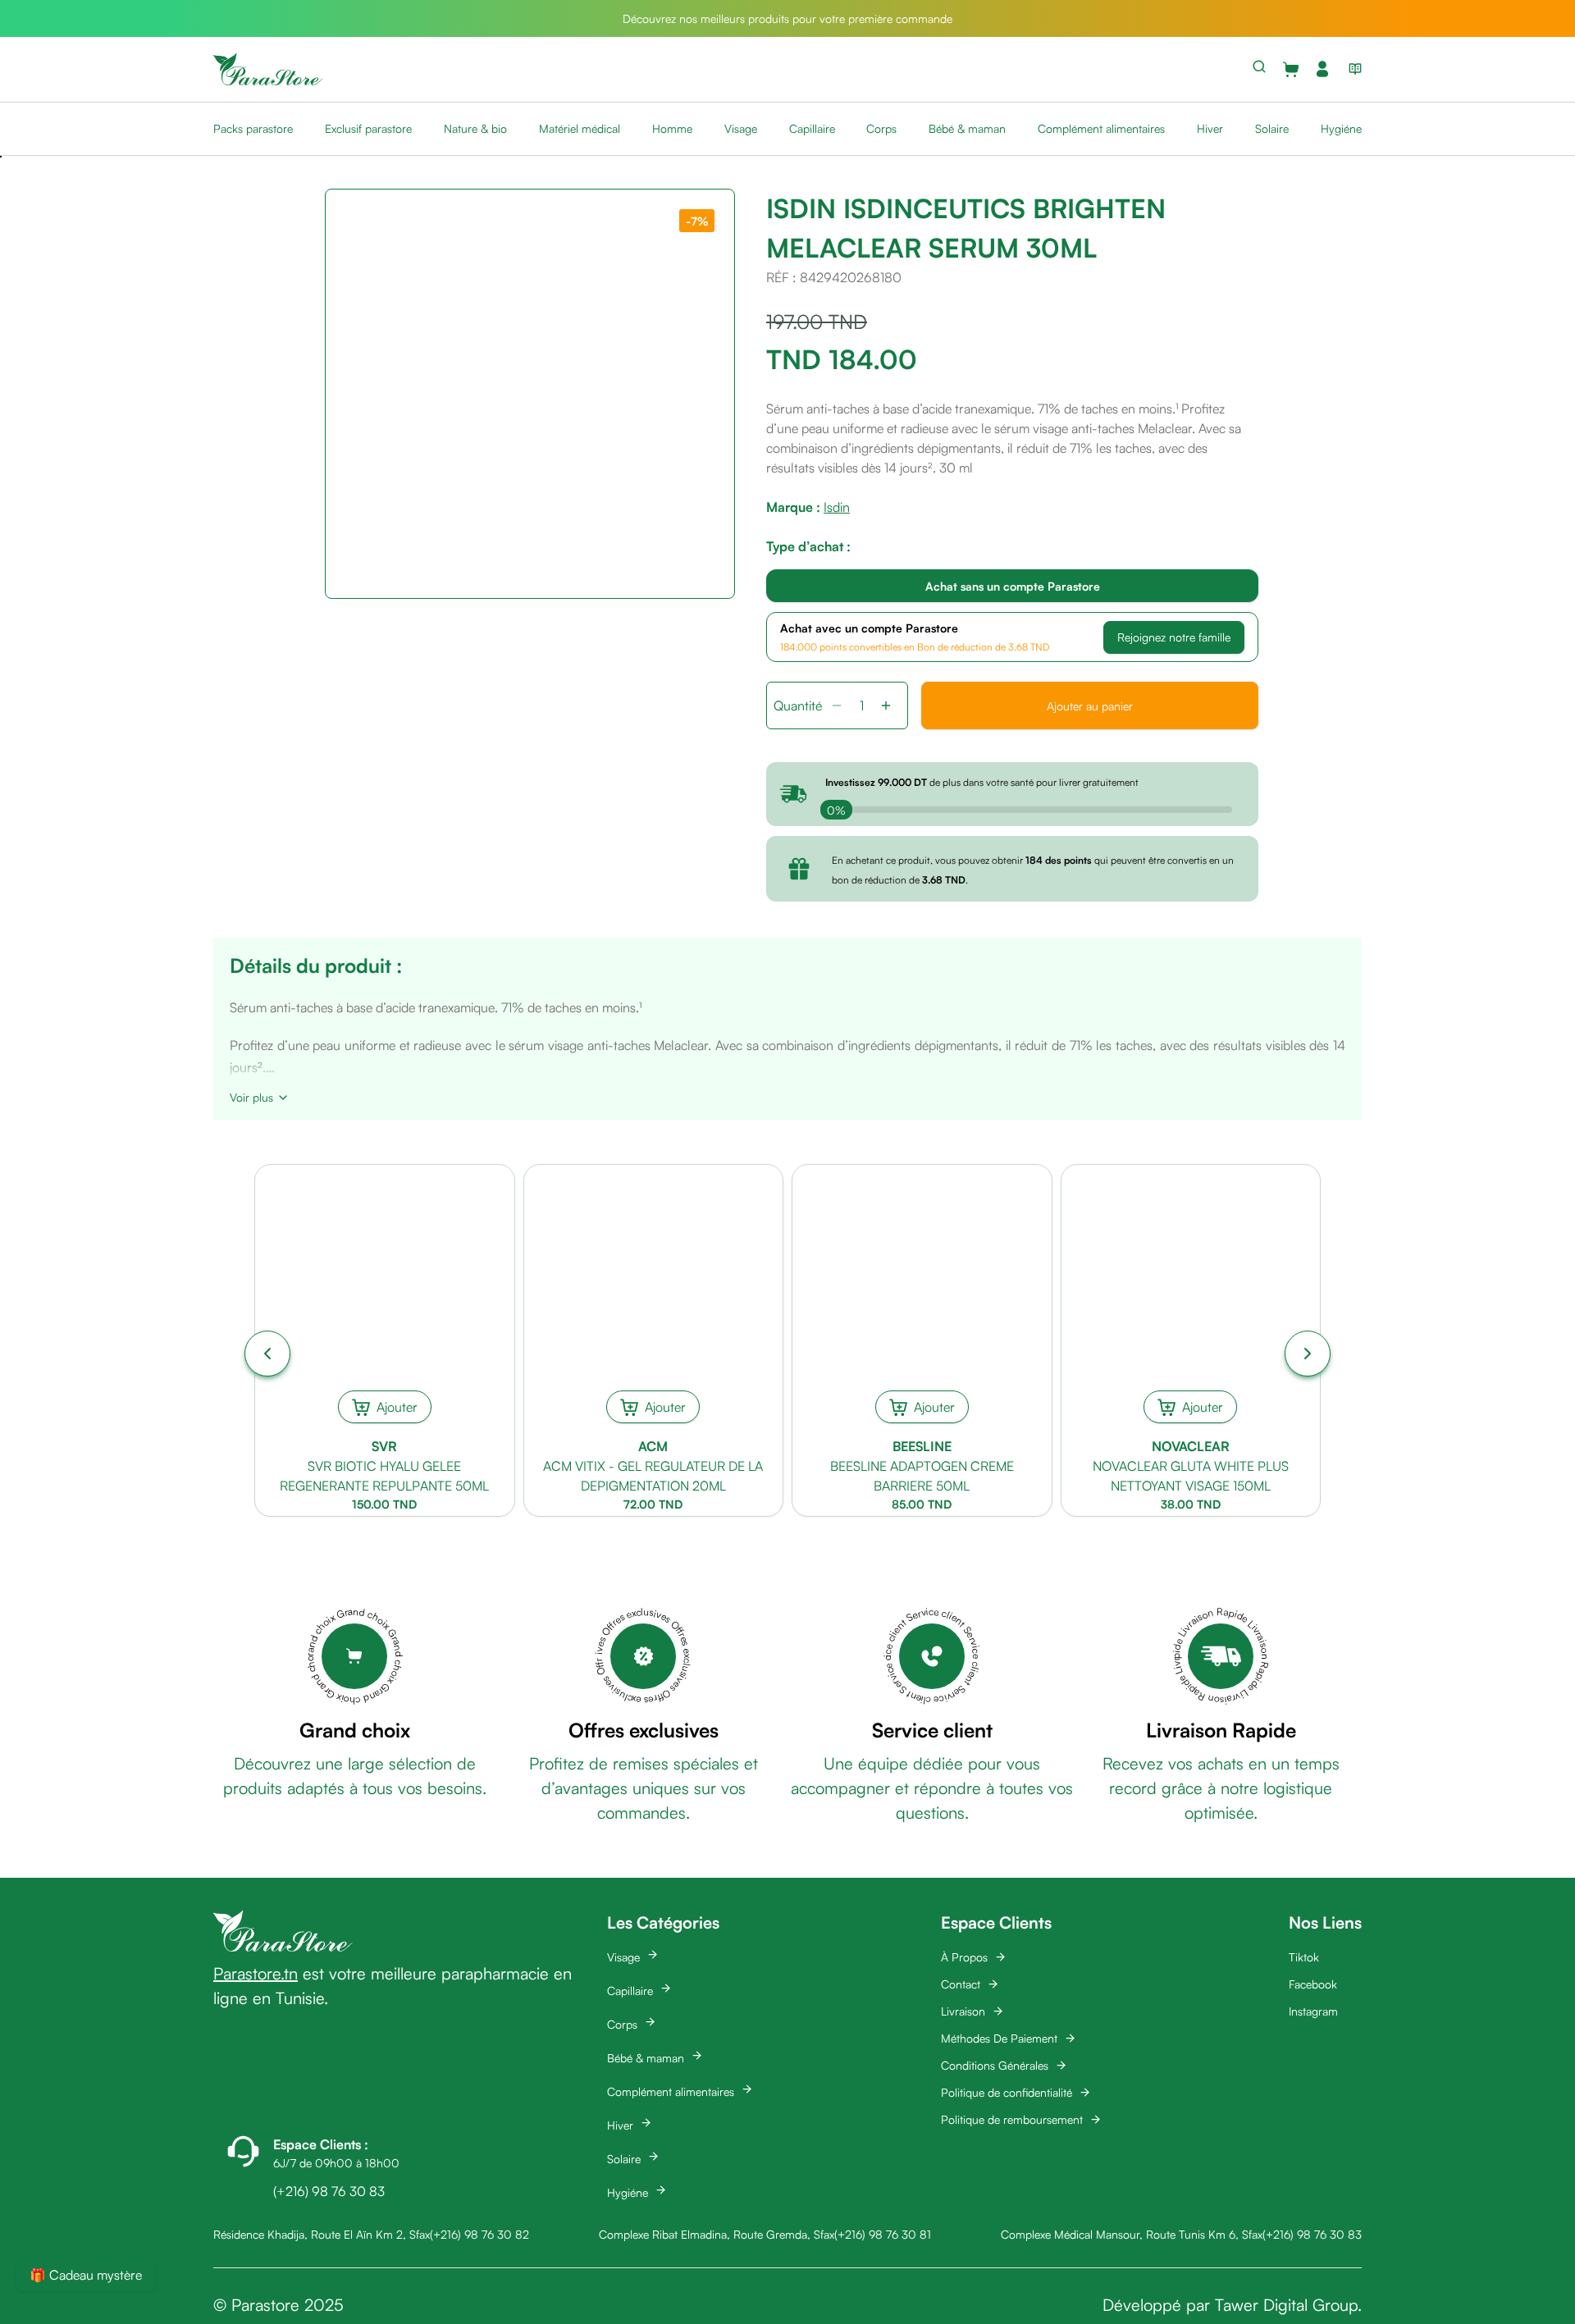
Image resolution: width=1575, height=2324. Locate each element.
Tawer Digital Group (1286, 2305)
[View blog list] (1352, 69)
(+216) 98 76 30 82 (479, 2234)
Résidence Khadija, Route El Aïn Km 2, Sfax (322, 2234)
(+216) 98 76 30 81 (883, 2234)
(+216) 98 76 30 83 (1312, 2234)
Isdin (837, 507)
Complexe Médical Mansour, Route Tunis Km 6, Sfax (1132, 2234)
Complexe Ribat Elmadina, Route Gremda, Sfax (717, 2234)
